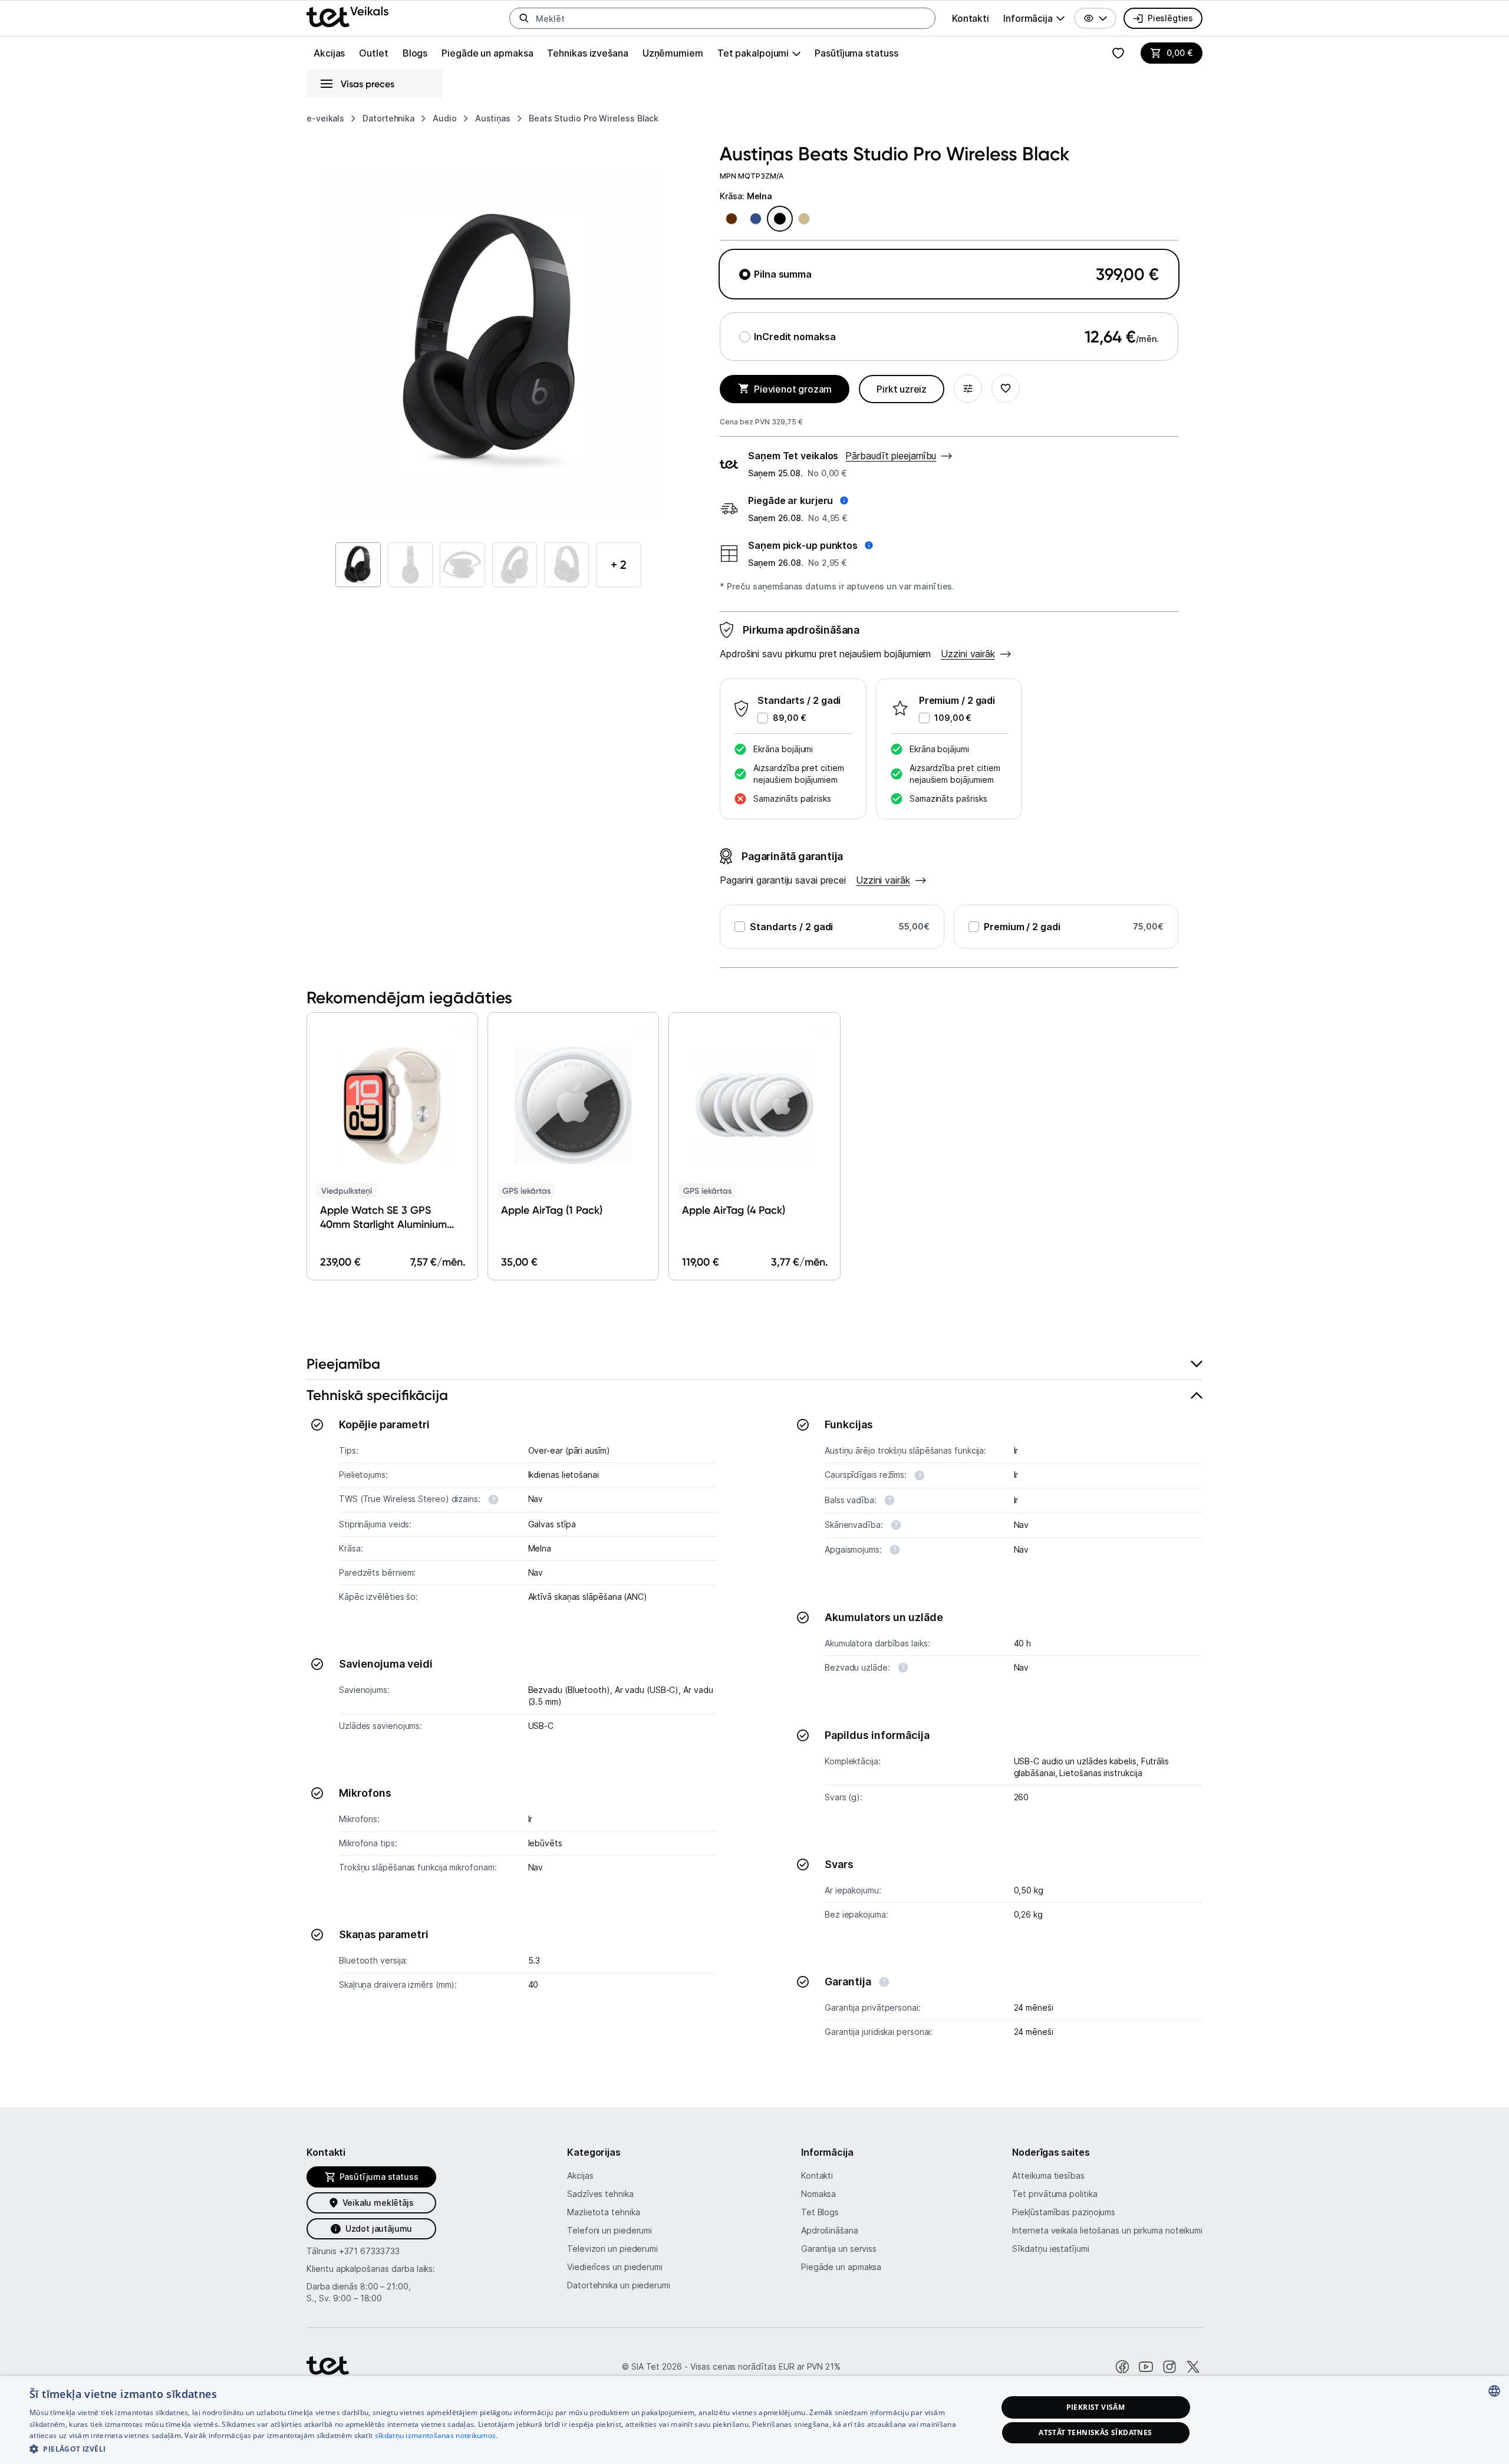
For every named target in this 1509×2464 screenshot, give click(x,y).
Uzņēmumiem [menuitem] (673, 53)
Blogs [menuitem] (415, 53)
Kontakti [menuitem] (971, 18)
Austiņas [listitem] (493, 118)
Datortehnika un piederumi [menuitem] (619, 2285)
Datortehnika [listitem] (388, 118)
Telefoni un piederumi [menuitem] (609, 2230)
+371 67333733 (369, 2251)
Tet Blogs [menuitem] (820, 2212)
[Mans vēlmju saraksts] (1118, 53)
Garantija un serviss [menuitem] (839, 2249)
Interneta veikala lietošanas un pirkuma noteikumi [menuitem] (1107, 2230)
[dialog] (754, 2420)
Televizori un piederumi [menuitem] (612, 2249)
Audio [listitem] (445, 118)
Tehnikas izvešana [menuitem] (587, 53)
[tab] (754, 1364)
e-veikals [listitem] (325, 118)
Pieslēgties (1170, 18)
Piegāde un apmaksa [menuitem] (487, 53)
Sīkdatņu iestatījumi (1050, 2249)
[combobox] (1494, 2391)
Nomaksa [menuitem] (818, 2194)
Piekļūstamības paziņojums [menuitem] (1064, 2212)
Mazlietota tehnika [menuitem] (603, 2212)
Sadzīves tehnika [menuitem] (600, 2194)
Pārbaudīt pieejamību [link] (891, 456)
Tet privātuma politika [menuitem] (1055, 2194)
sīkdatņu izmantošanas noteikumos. (436, 2435)
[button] (1095, 18)
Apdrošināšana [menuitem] (830, 2230)
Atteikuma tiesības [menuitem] (1048, 2175)
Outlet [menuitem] (373, 53)
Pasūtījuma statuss (856, 53)
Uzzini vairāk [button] (968, 654)
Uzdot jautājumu (379, 2229)
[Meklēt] (524, 18)
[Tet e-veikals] (347, 17)
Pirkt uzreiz (902, 389)
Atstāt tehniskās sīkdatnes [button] (1095, 2432)
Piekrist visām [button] (1096, 2407)
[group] (1034, 18)
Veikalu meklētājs (378, 2203)
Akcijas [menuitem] (329, 53)
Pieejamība (343, 1364)
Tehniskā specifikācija (377, 1395)
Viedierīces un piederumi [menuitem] (615, 2267)
